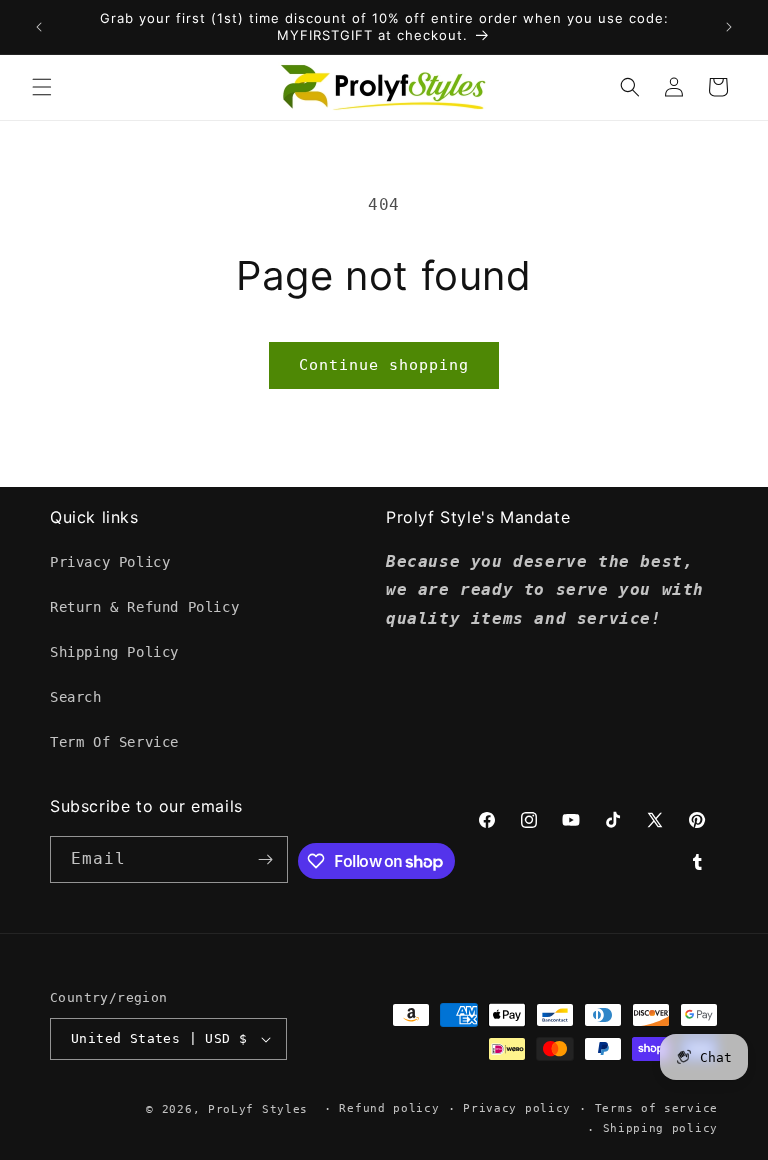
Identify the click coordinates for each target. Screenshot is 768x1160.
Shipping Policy (114, 652)
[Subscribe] (265, 859)
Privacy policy (517, 1108)
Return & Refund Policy (144, 607)
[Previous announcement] (39, 27)
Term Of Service (114, 742)
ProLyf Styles (258, 1109)
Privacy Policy (110, 562)
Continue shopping (384, 365)
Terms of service (656, 1108)
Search (76, 697)
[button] (42, 87)
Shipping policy (661, 1128)
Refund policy (389, 1108)
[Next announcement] (729, 27)
